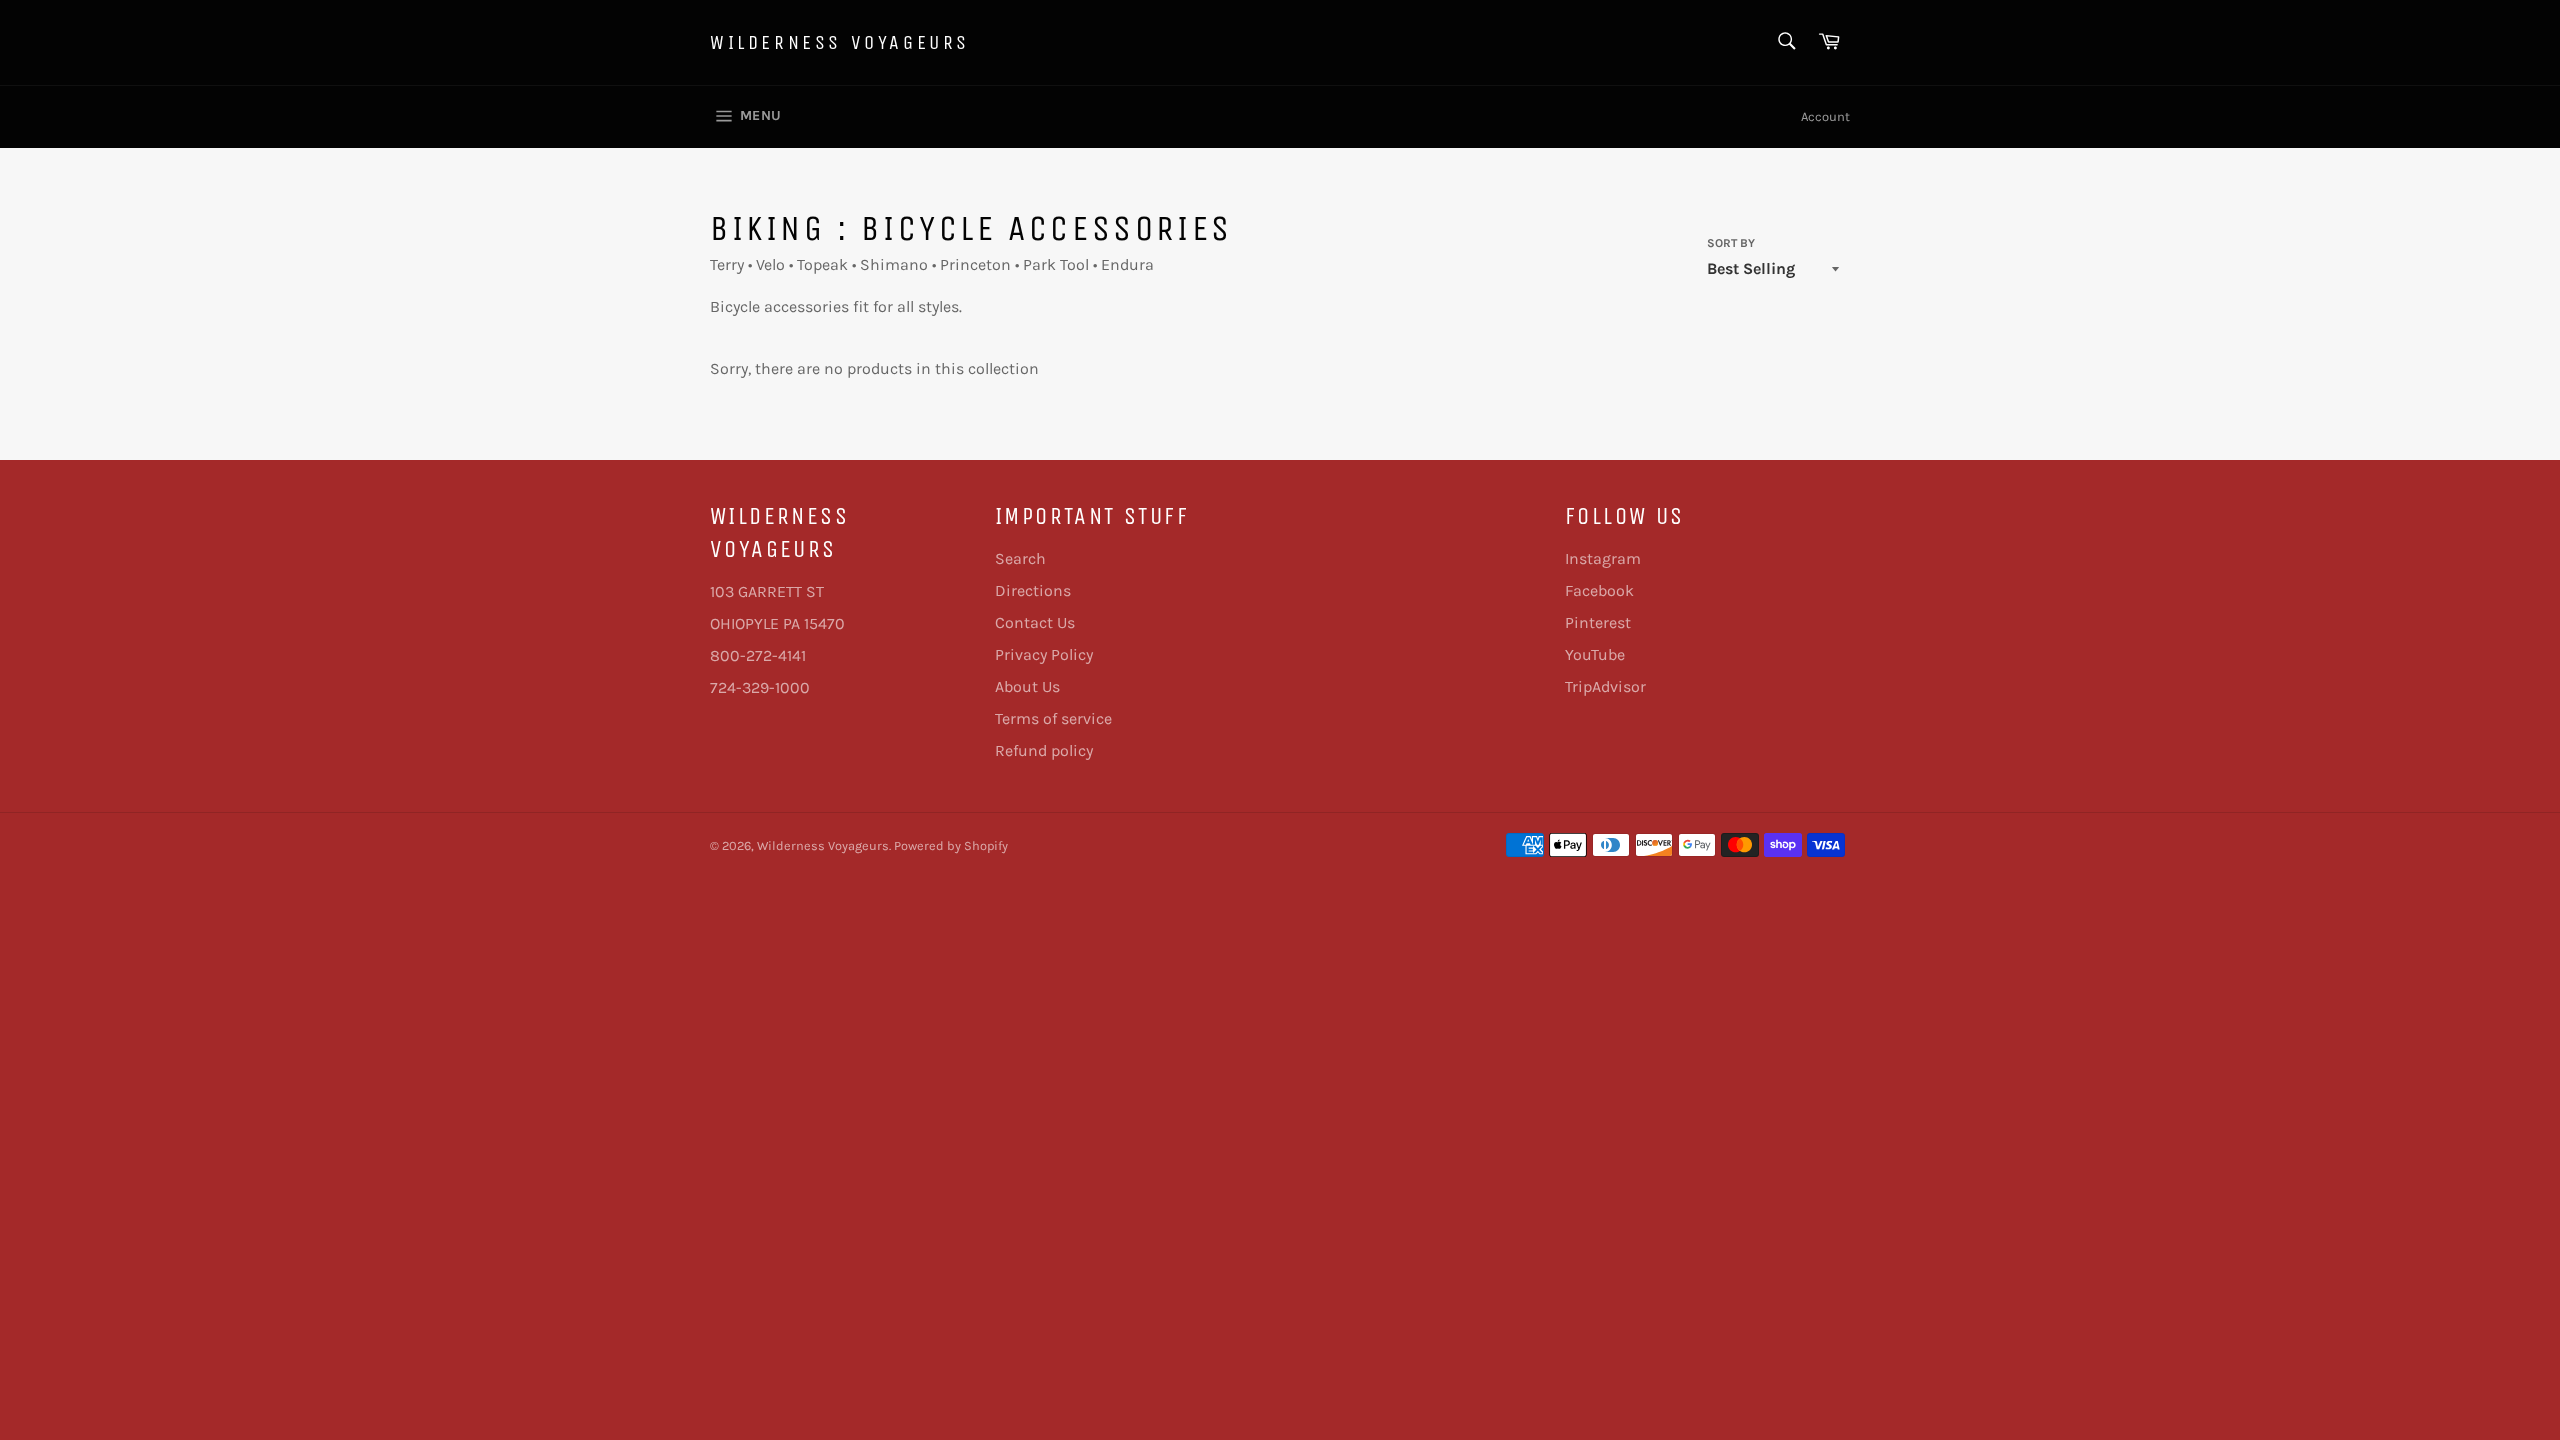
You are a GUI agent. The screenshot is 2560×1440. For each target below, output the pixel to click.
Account (1825, 116)
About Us (1027, 686)
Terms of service (1053, 718)
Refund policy (1044, 750)
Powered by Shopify (951, 845)
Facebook (1599, 590)
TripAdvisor (1605, 686)
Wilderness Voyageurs (840, 42)
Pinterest (1598, 622)
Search (1020, 558)
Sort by (1731, 243)
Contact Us (1035, 622)
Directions (1033, 590)
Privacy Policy (1044, 654)
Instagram (1603, 558)
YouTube (1595, 654)
